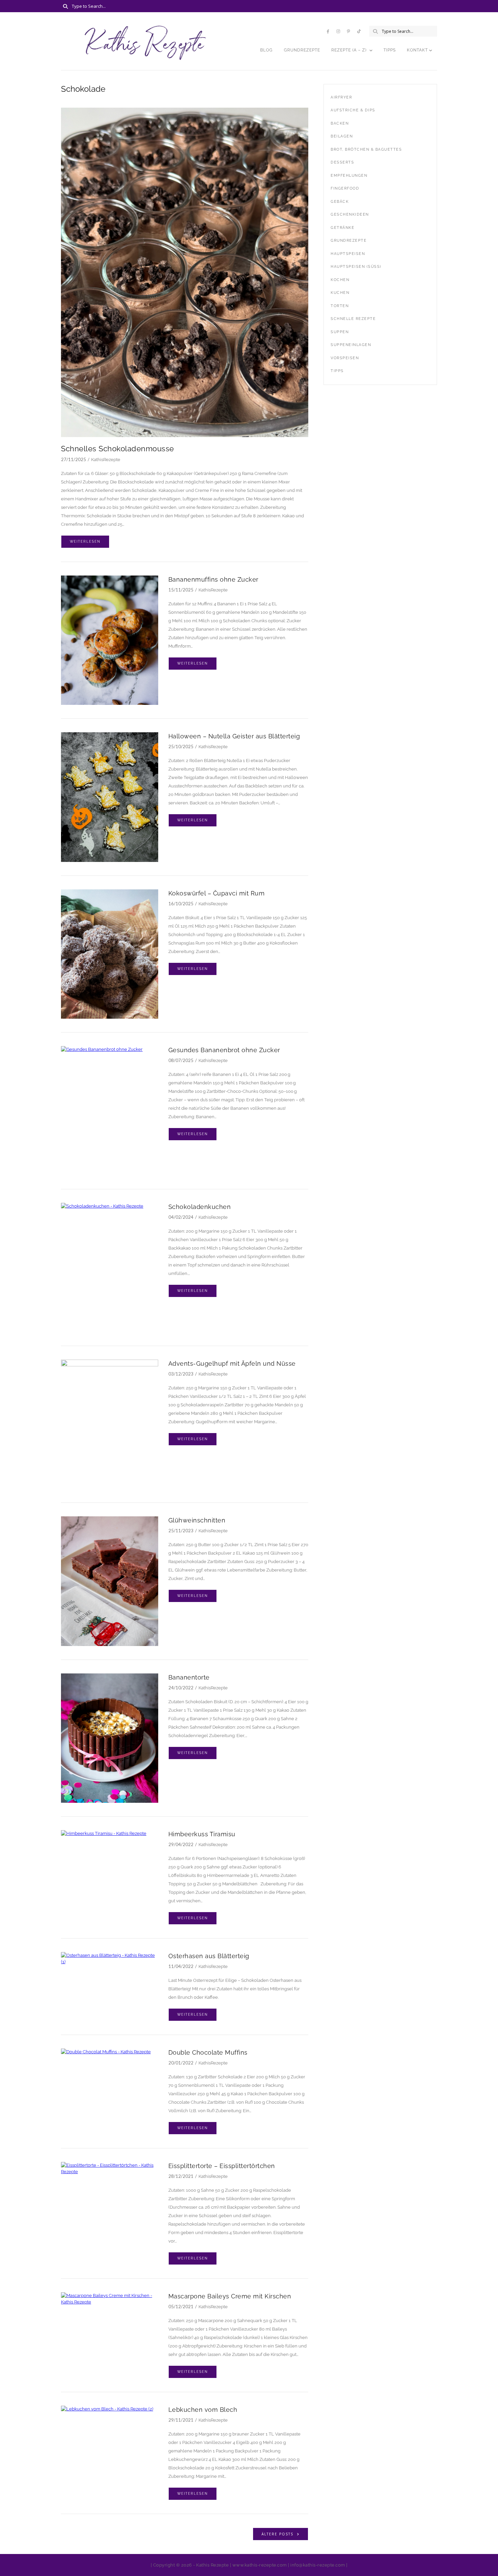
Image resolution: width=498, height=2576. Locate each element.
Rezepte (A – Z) (349, 50)
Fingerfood (345, 188)
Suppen (340, 332)
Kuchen (340, 293)
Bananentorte (189, 1677)
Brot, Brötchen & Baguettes (366, 149)
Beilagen (342, 136)
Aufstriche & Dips (353, 110)
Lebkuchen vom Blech (203, 2410)
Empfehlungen (349, 176)
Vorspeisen (345, 358)
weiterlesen (85, 542)
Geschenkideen (350, 214)
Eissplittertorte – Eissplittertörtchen (222, 2166)
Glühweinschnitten (197, 1520)
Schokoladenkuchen (200, 1207)
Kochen (340, 280)
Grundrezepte (302, 50)
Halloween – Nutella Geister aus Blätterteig (234, 736)
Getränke (343, 228)
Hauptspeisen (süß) (356, 267)
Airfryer (341, 97)
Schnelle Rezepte (353, 319)
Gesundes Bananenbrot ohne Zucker (224, 1050)
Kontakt (417, 50)
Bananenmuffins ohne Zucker (213, 579)
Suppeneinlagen (351, 345)
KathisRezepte (106, 460)
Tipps (390, 50)
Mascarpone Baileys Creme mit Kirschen (230, 2296)
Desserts (342, 162)
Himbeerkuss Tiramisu (202, 1834)
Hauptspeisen (348, 254)
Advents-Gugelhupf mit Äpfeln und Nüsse (232, 1363)
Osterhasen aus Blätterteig (209, 1956)
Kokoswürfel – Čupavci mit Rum (217, 893)
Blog (266, 50)
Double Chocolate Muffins (208, 2052)
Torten (340, 306)
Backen (340, 123)
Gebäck (340, 202)
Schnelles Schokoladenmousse (118, 449)
